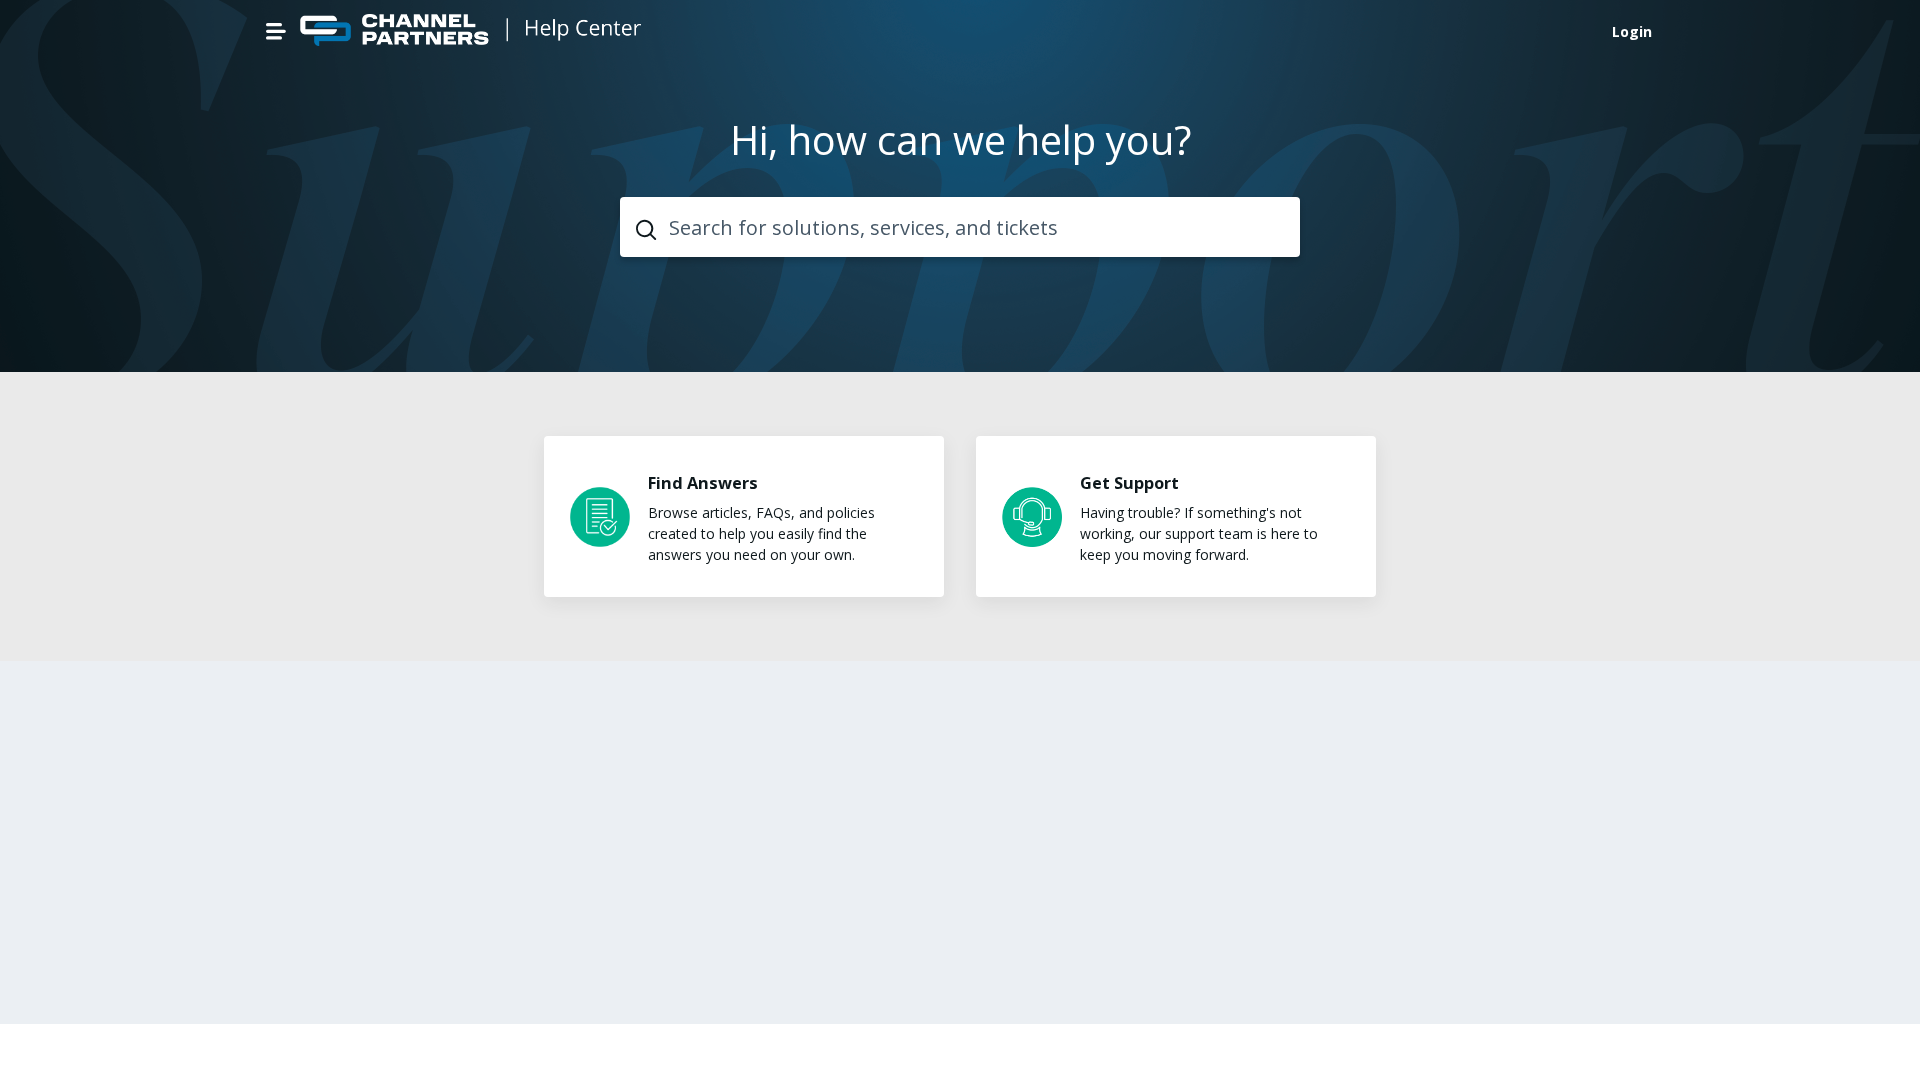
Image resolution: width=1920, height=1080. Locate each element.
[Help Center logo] (473, 32)
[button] (276, 31)
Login (1632, 31)
